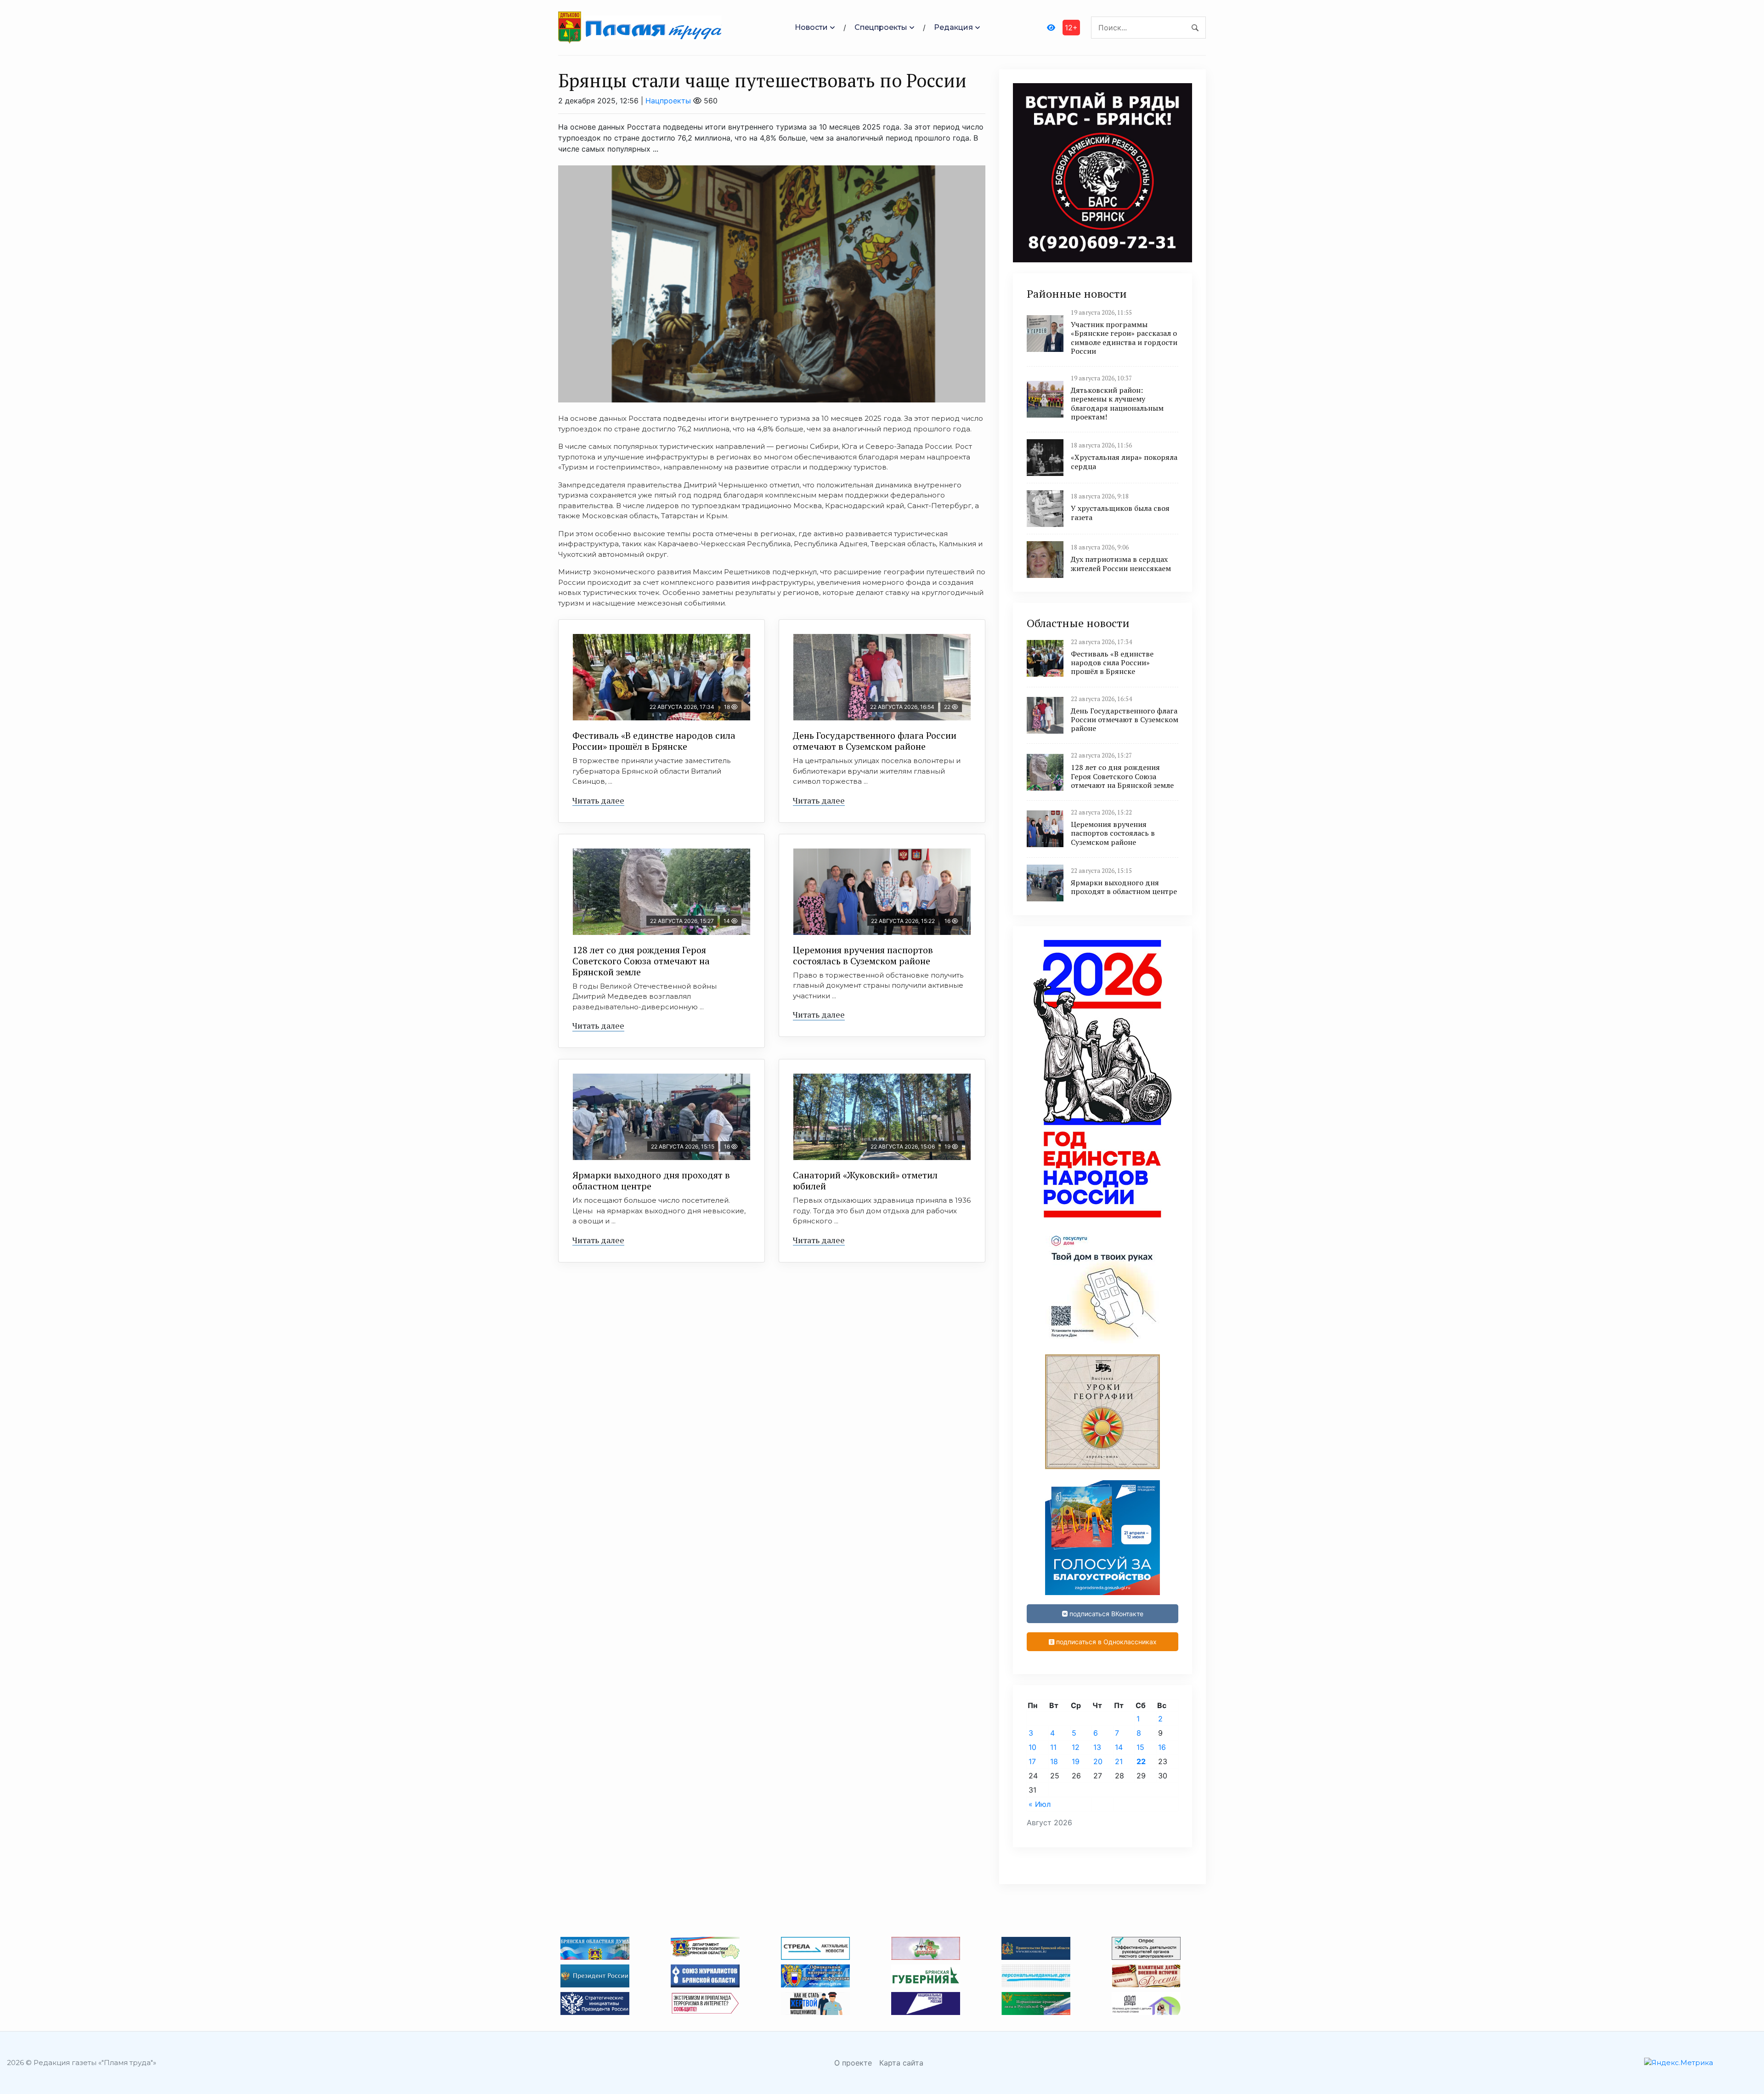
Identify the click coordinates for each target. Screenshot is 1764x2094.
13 (1097, 1747)
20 (1098, 1761)
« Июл (1040, 1804)
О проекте (853, 2063)
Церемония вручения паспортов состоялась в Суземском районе (863, 955)
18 (1054, 1761)
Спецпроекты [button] (881, 27)
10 (1032, 1747)
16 (1162, 1747)
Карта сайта (901, 2063)
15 (1140, 1747)
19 (1076, 1761)
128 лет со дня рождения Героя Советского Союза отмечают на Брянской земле (641, 961)
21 (1119, 1761)
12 (1076, 1747)
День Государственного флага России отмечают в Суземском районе (875, 741)
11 (1053, 1747)
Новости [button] (811, 27)
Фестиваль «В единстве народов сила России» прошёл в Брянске (654, 741)
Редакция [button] (953, 27)
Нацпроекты (668, 101)
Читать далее (598, 800)
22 (1141, 1761)
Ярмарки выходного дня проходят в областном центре (651, 1180)
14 (1119, 1747)
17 (1032, 1761)
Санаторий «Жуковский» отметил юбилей (865, 1180)
